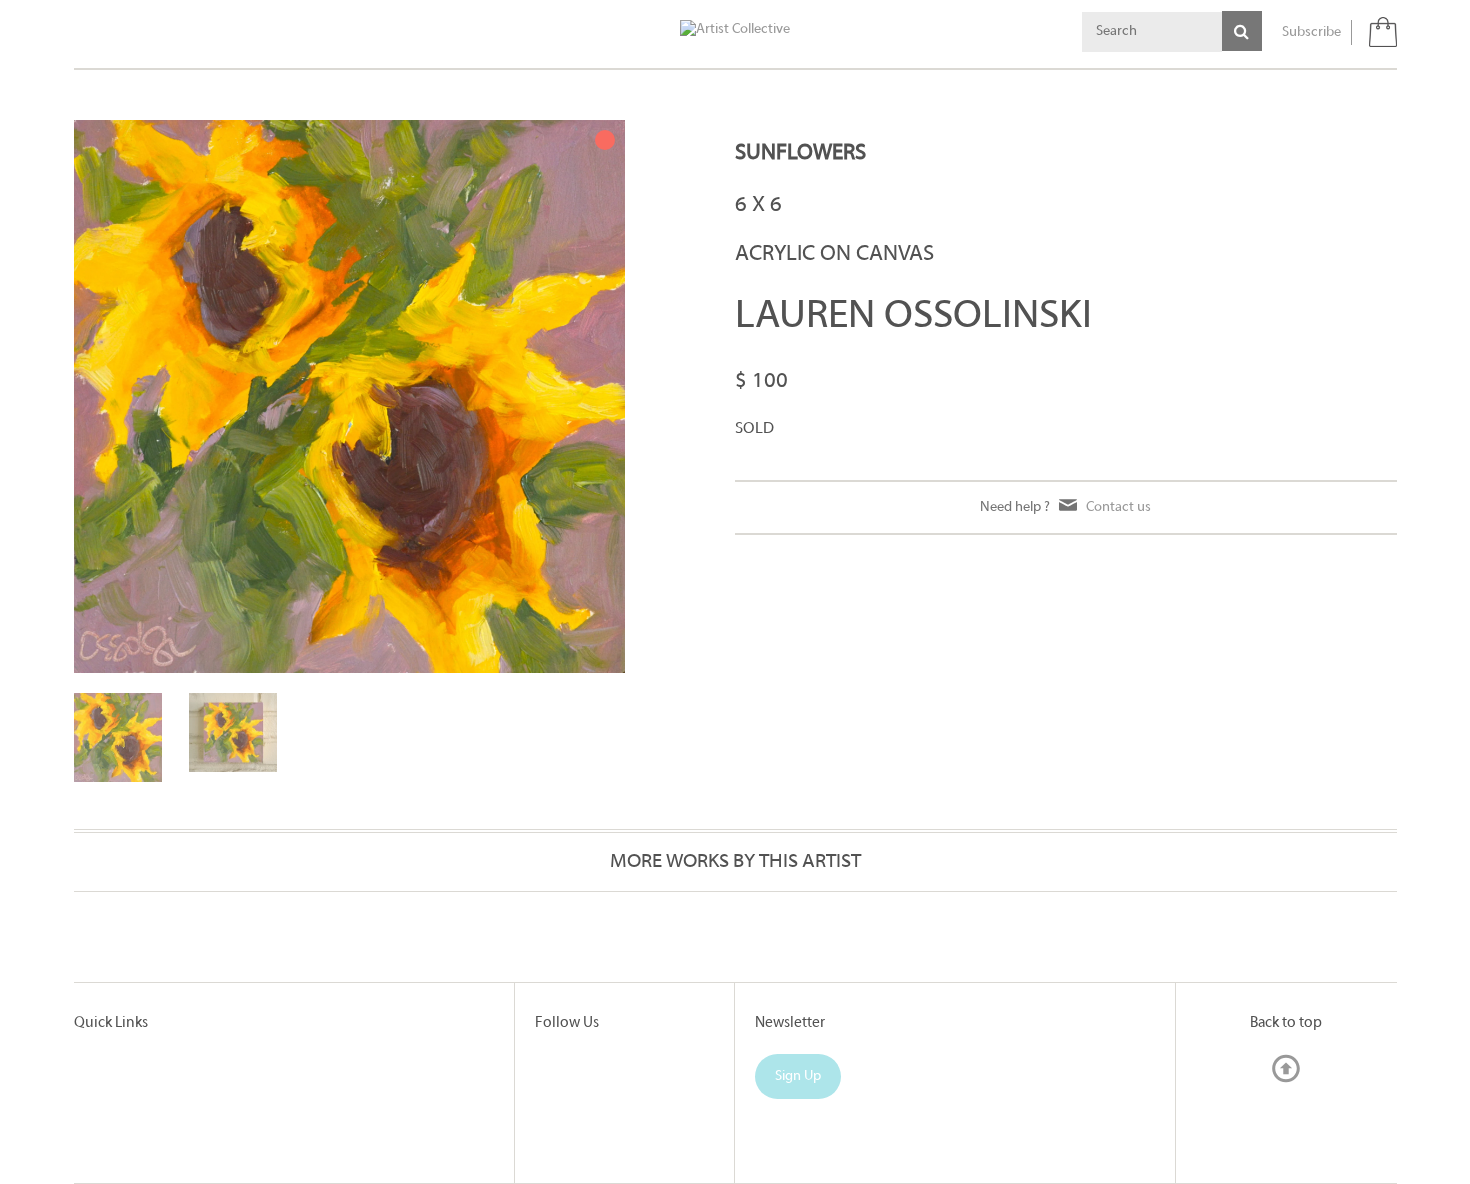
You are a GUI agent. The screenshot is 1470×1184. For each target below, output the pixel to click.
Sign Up (798, 1076)
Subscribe (1311, 32)
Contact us (1118, 507)
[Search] (1242, 31)
